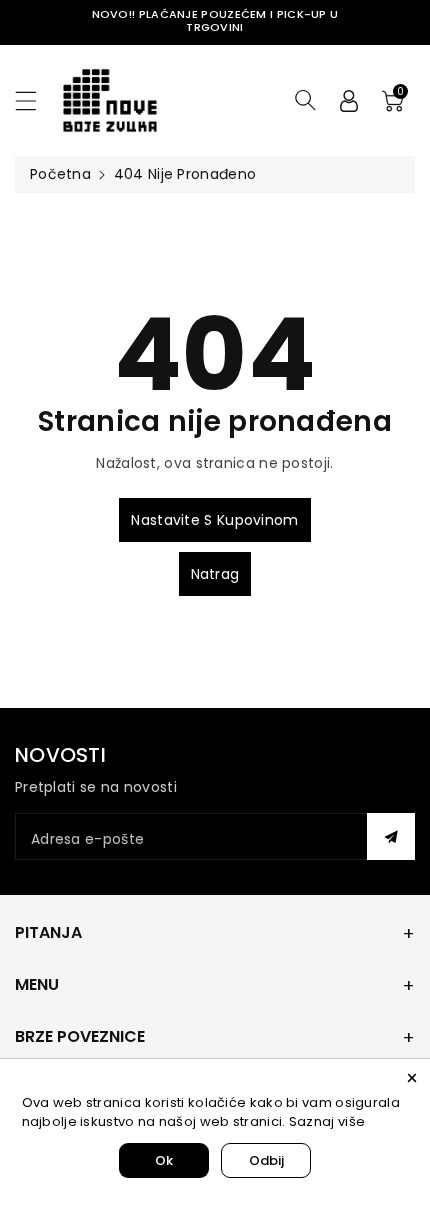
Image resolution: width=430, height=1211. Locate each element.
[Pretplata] (391, 836)
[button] (35, 100)
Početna (60, 174)
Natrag (215, 574)
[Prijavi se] (349, 100)
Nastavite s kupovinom (214, 520)
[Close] (412, 1077)
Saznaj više (327, 1121)
